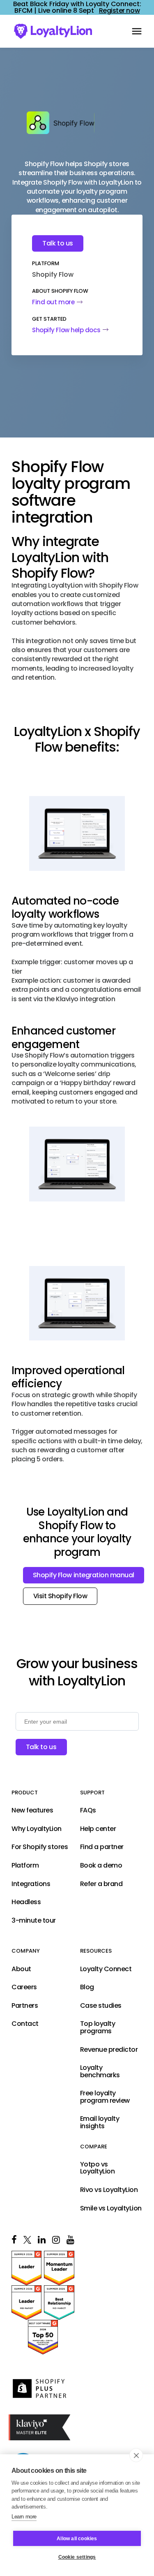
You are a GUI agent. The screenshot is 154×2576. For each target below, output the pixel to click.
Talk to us (57, 243)
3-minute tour (34, 1921)
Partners (25, 2006)
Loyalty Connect (106, 1969)
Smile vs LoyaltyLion (111, 2208)
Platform (25, 1865)
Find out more (53, 302)
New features (32, 1810)
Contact (25, 2024)
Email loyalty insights (100, 2123)
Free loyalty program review (105, 2097)
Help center (98, 1829)
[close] (136, 2455)
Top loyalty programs (98, 2027)
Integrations (31, 1884)
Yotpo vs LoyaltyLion (98, 2168)
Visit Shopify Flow (60, 1596)
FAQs (88, 1810)
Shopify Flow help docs (66, 330)
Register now (119, 11)
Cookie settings (77, 2557)
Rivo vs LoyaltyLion (109, 2190)
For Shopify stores (40, 1847)
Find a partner (102, 1847)
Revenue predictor (109, 2050)
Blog (87, 1987)
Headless (26, 1902)
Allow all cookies (77, 2539)
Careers (24, 1987)
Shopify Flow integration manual (84, 1575)
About (21, 1969)
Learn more (24, 2517)
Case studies (101, 2006)
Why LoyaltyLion (37, 1829)
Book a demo (101, 1865)
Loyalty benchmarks (100, 2071)
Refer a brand (101, 1884)
